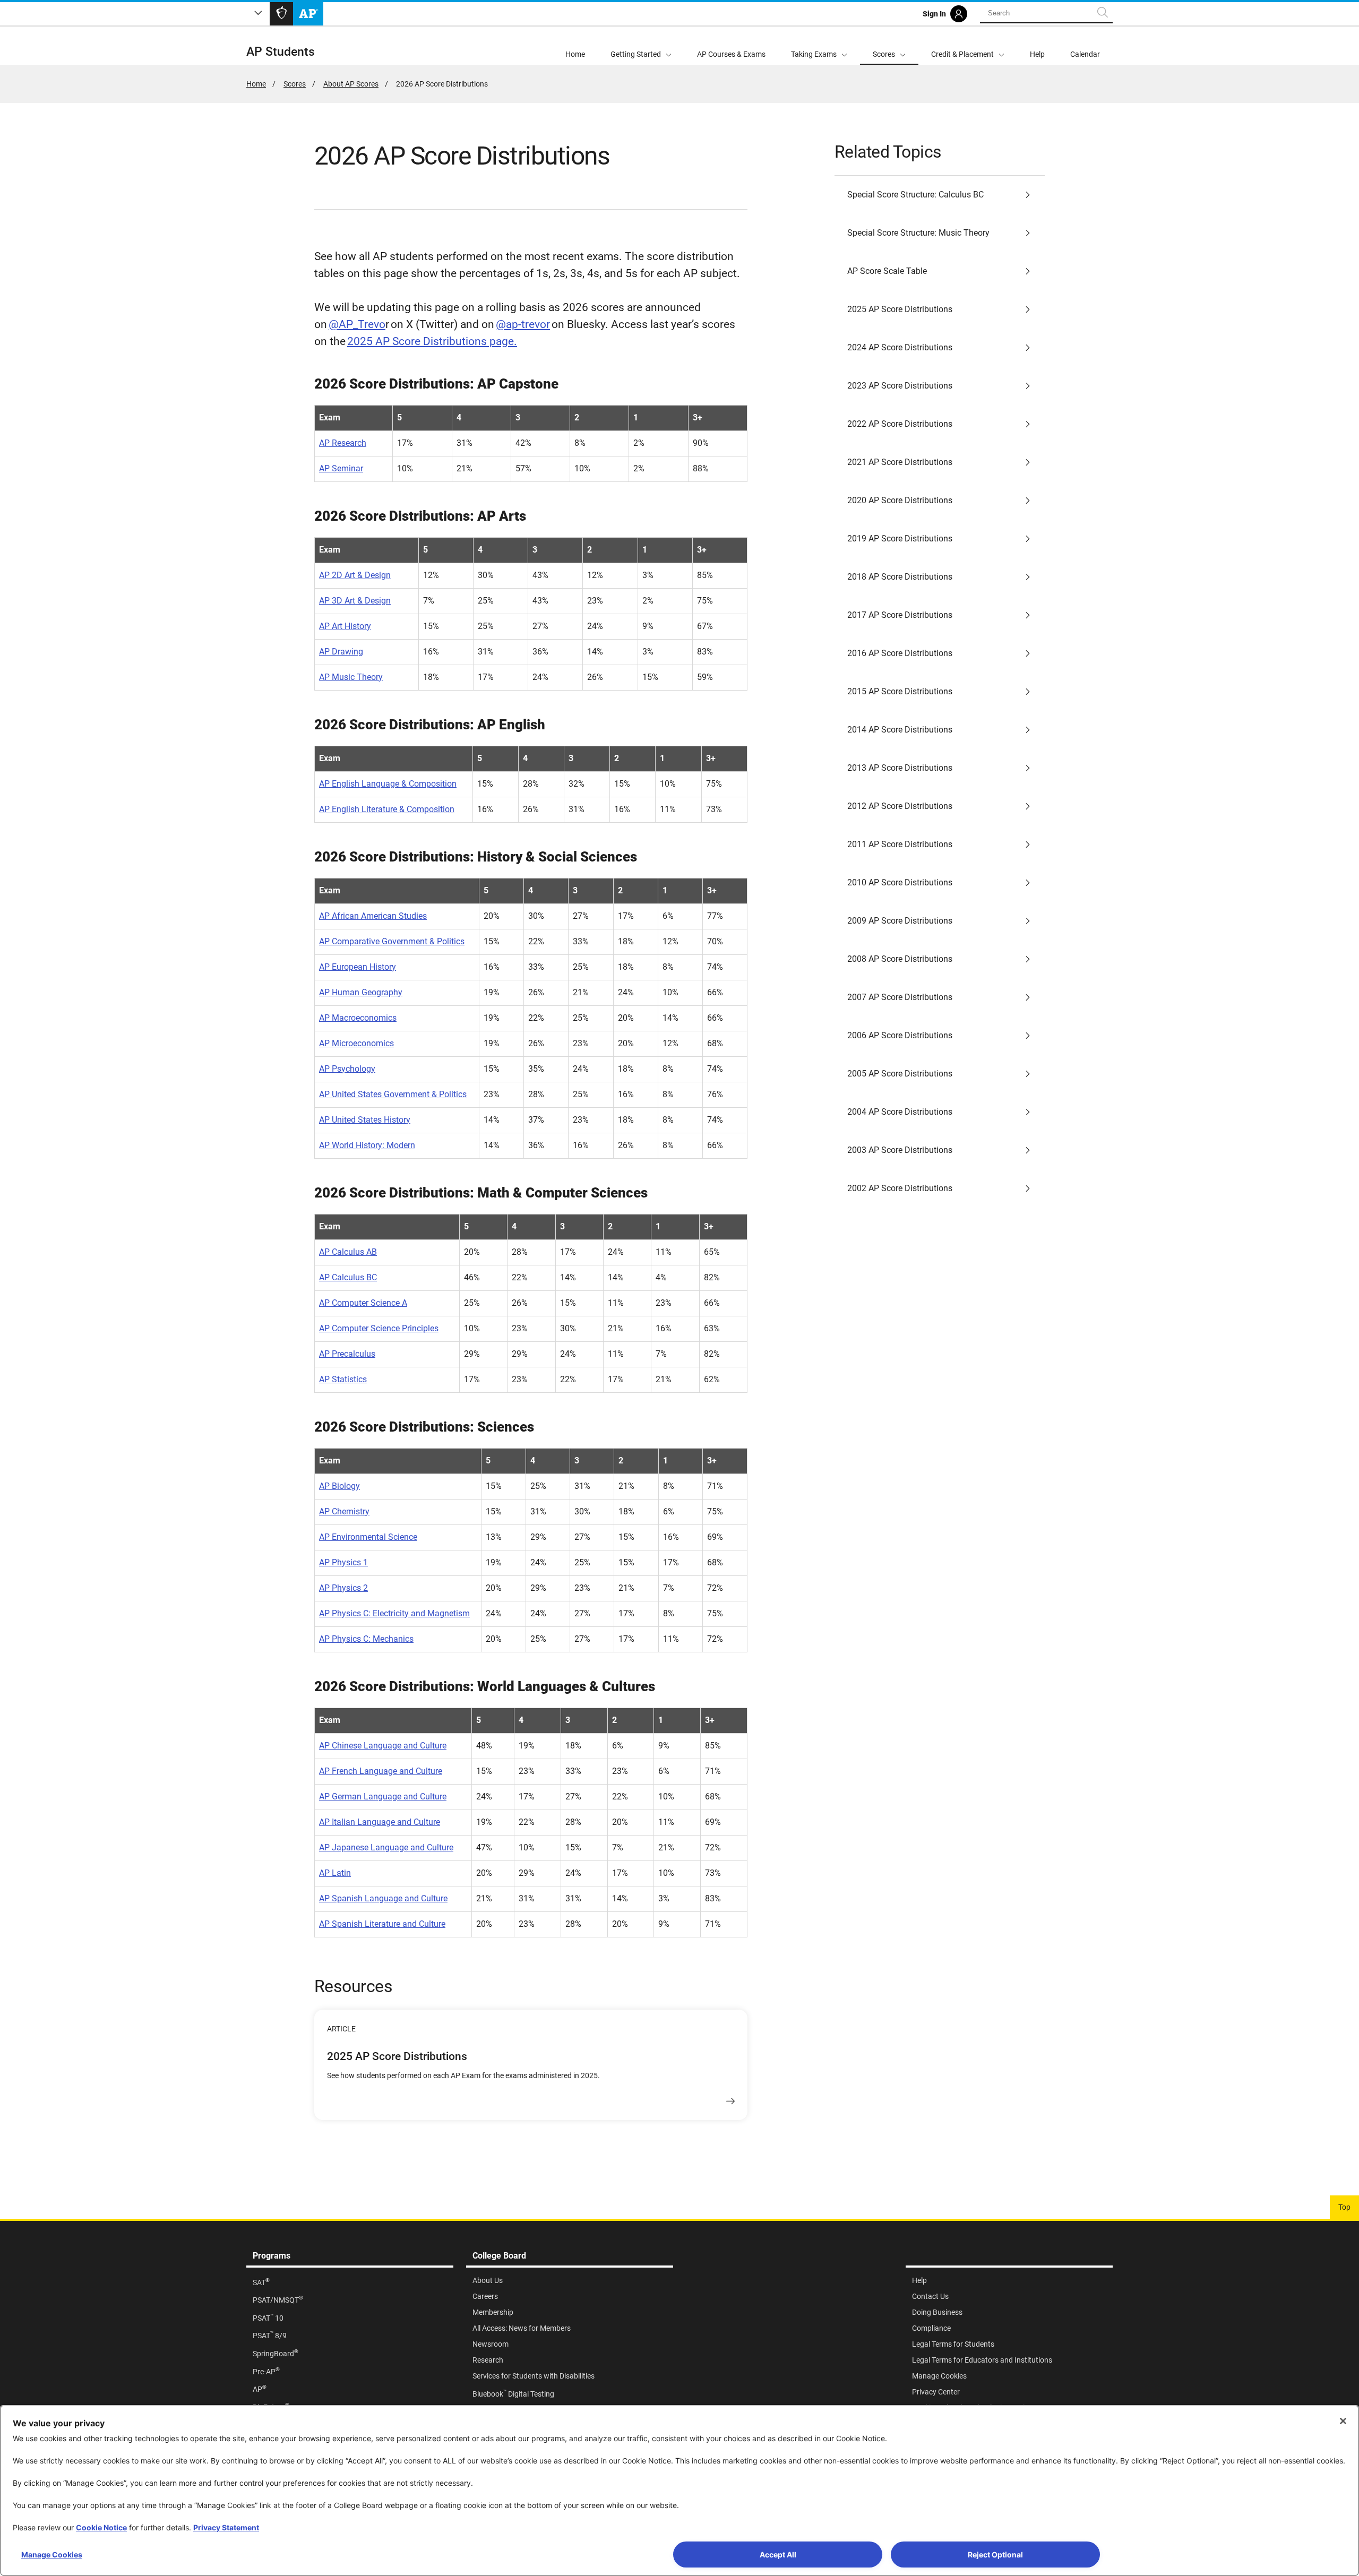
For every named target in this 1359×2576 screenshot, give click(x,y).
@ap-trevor (523, 324)
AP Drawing (341, 652)
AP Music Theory (351, 677)
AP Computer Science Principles (379, 1328)
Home (256, 84)
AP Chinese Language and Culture (383, 1746)
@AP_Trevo (357, 324)
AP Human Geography (361, 992)
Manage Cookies (52, 2555)
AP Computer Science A (363, 1303)
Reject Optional (995, 2555)
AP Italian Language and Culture (380, 1822)
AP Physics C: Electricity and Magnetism (394, 1613)
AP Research (343, 443)
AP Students (281, 52)
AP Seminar (341, 468)
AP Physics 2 (343, 1588)
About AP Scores (351, 84)
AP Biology (339, 1486)
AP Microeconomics (356, 1043)
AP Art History (345, 626)
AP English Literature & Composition (387, 809)
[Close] (1343, 2421)
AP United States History (365, 1120)
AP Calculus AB (348, 1252)
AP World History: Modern (367, 1145)
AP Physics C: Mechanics (366, 1639)
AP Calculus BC (348, 1277)
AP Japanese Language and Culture (386, 1847)
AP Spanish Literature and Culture (382, 1924)
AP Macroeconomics (358, 1018)
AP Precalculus (347, 1354)
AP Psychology (347, 1069)
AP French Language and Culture (381, 1771)
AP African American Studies (373, 916)
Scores (295, 84)
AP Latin (335, 1873)
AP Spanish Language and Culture (383, 1898)
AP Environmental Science (368, 1537)
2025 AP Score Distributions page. (432, 341)
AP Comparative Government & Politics (392, 941)
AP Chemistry (344, 1511)
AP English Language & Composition (388, 784)
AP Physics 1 (343, 1562)
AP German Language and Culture (383, 1797)
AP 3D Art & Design (355, 601)
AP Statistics (343, 1379)
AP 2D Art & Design (355, 575)
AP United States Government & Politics (393, 1094)
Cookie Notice (101, 2527)
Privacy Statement (226, 2527)
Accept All (778, 2555)
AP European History (358, 967)
